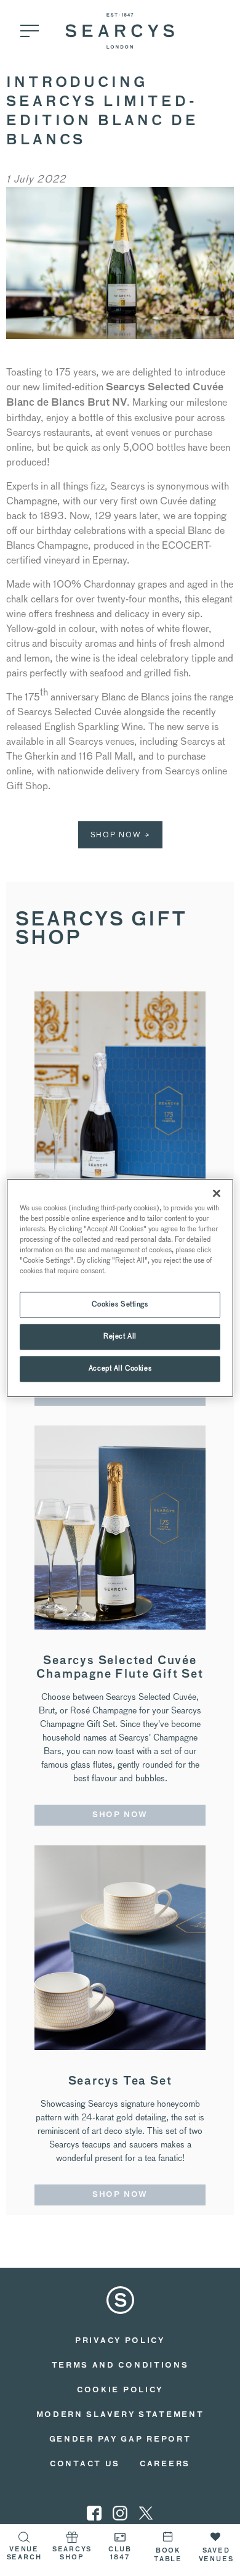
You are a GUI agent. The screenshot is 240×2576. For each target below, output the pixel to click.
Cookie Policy (120, 2390)
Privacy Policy (120, 2341)
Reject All (120, 1337)
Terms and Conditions (120, 2366)
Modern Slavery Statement (120, 2415)
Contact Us (85, 2464)
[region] (120, 1288)
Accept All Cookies (120, 1369)
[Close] (217, 1193)
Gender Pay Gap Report (120, 2440)
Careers (165, 2464)
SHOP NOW (120, 1815)
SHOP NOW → (120, 835)
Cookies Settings (120, 1305)
